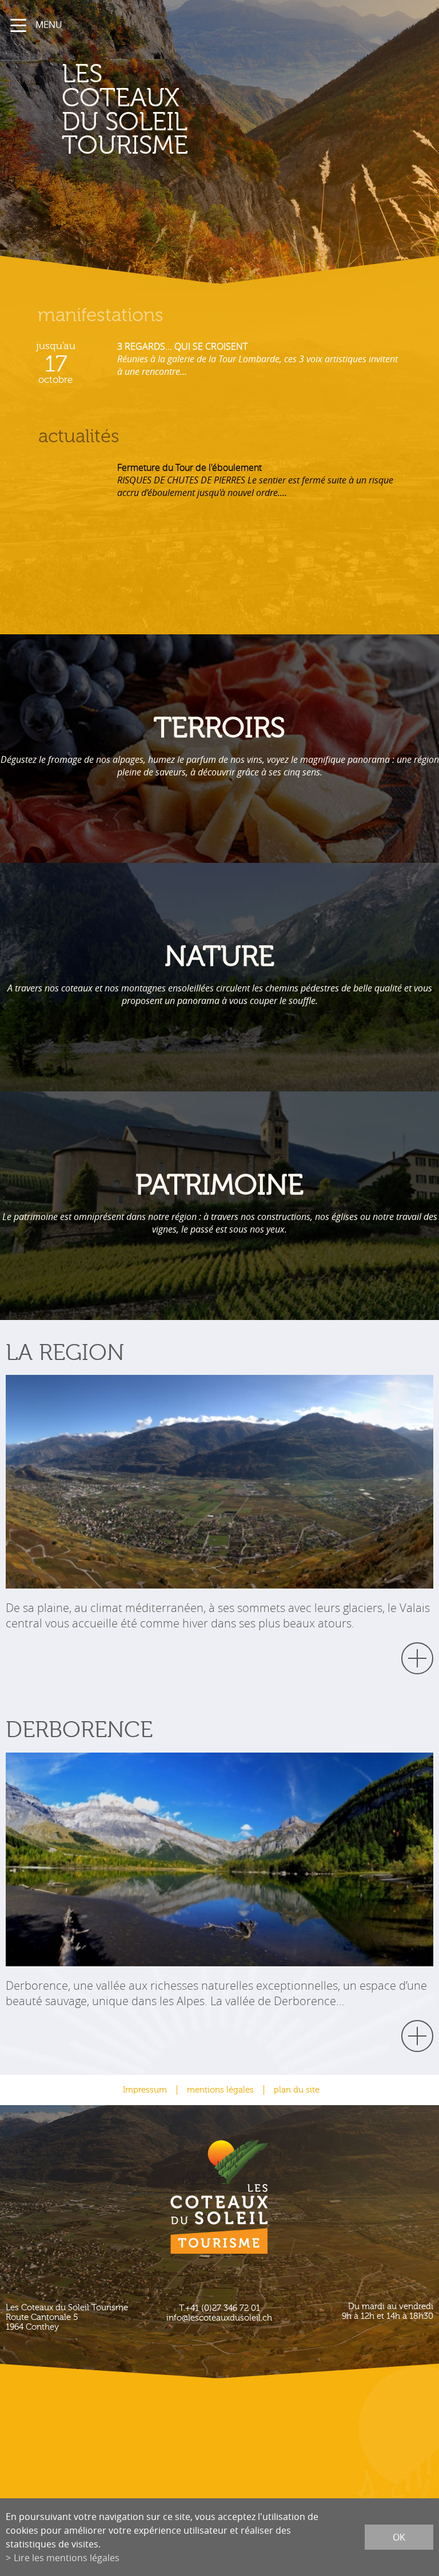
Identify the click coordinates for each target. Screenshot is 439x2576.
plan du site (297, 2090)
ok (399, 2537)
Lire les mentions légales (67, 2558)
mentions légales (220, 2090)
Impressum (145, 2090)
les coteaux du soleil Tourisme (125, 110)
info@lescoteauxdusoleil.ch (219, 2318)
